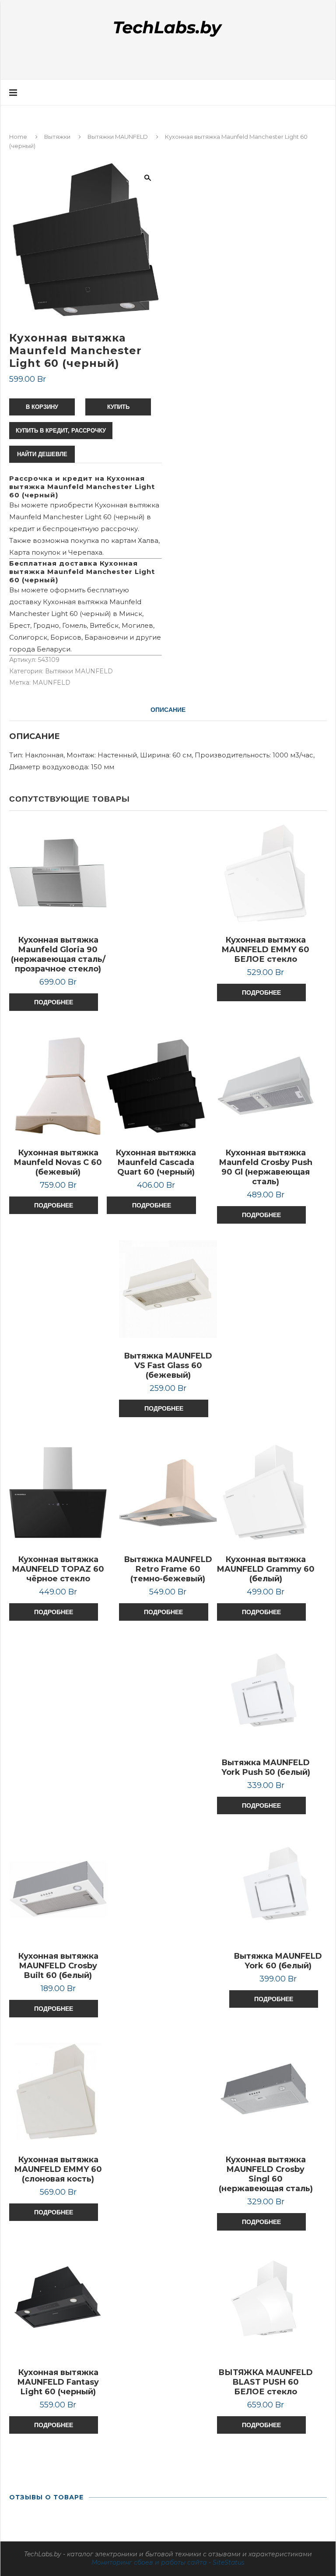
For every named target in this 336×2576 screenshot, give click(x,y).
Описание (168, 710)
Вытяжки (57, 137)
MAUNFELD (51, 683)
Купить (118, 407)
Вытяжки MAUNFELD (118, 137)
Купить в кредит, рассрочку (61, 431)
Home (18, 137)
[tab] (168, 710)
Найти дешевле (42, 454)
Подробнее (54, 1002)
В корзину (42, 407)
